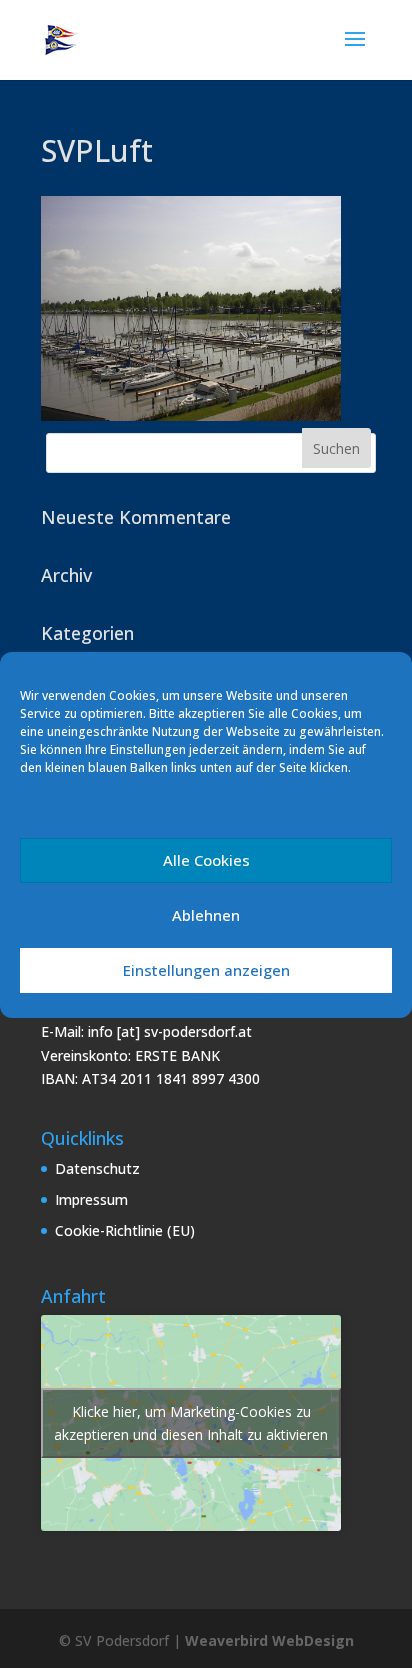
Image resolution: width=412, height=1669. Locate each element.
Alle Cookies (206, 860)
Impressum (91, 1199)
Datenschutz (97, 1168)
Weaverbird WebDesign (269, 1640)
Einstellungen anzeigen (206, 970)
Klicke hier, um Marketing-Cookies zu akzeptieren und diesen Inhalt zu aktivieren (191, 1423)
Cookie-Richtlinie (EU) (125, 1230)
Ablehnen (206, 915)
